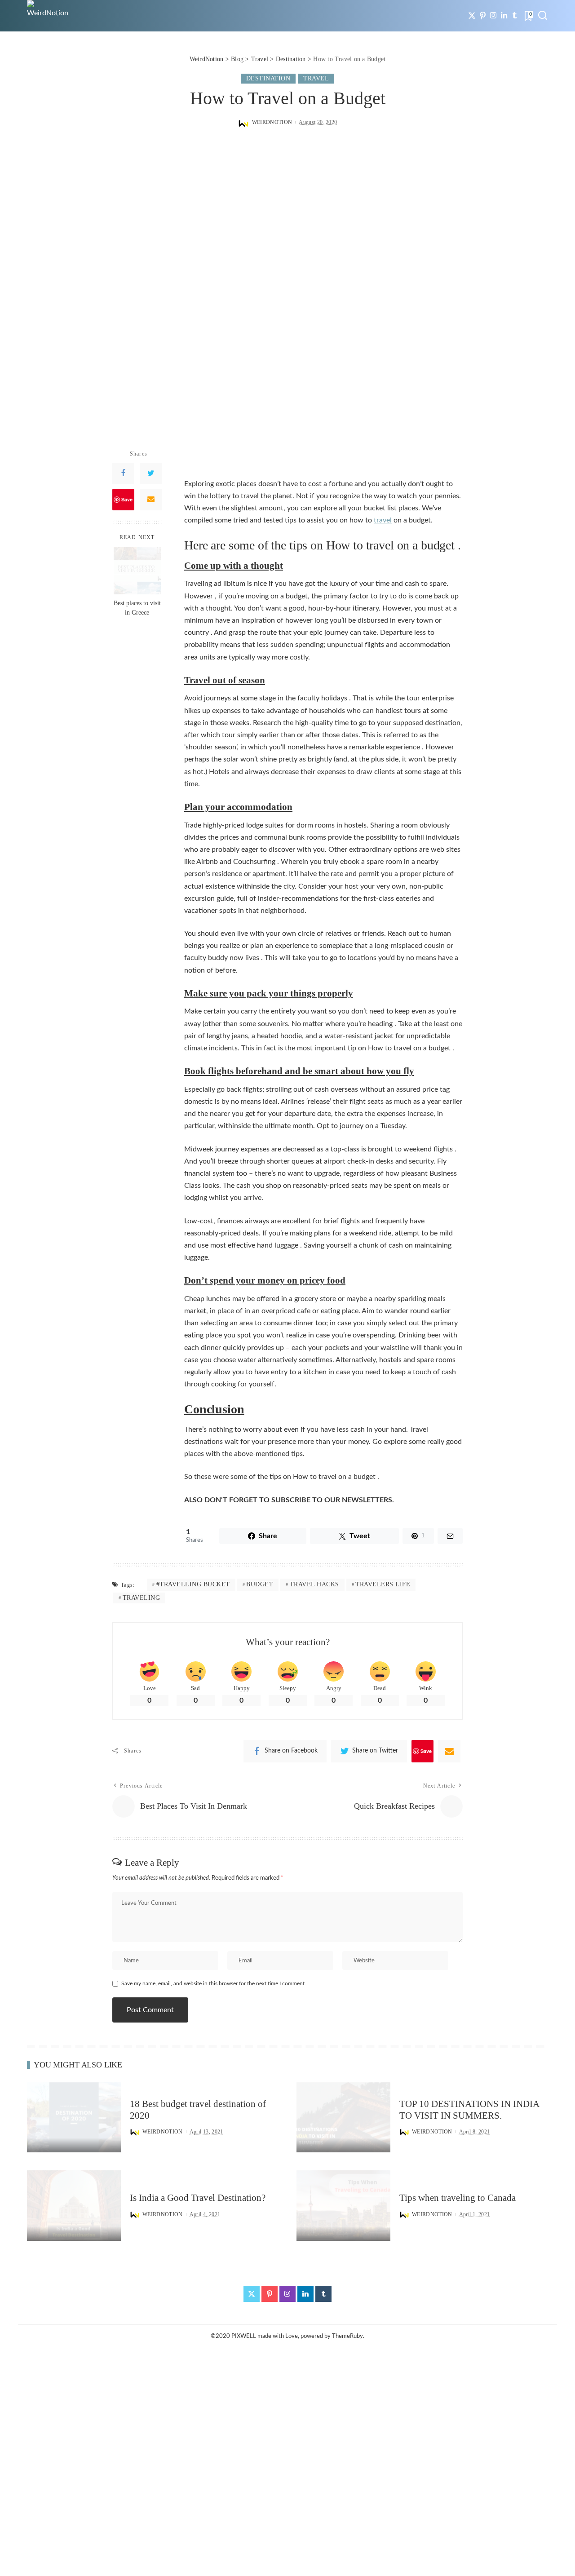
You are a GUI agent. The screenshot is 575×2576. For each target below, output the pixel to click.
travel (383, 520)
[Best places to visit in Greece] (137, 571)
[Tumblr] (515, 16)
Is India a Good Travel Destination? (198, 2198)
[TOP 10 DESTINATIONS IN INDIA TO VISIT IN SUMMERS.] (343, 2118)
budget (260, 1584)
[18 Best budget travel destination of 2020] (74, 2118)
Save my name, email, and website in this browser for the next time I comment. (214, 1983)
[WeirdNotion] (48, 16)
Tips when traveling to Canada (458, 2198)
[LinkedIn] (504, 16)
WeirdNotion (272, 122)
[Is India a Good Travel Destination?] (74, 2206)
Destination (268, 78)
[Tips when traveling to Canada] (343, 2206)
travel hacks (314, 1584)
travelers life (383, 1584)
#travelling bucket (193, 1584)
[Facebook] (123, 474)
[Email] (151, 500)
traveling (142, 1598)
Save (127, 499)
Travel (316, 78)
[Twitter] (472, 16)
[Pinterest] (483, 16)
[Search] (543, 16)
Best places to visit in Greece (137, 608)
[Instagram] (493, 16)
